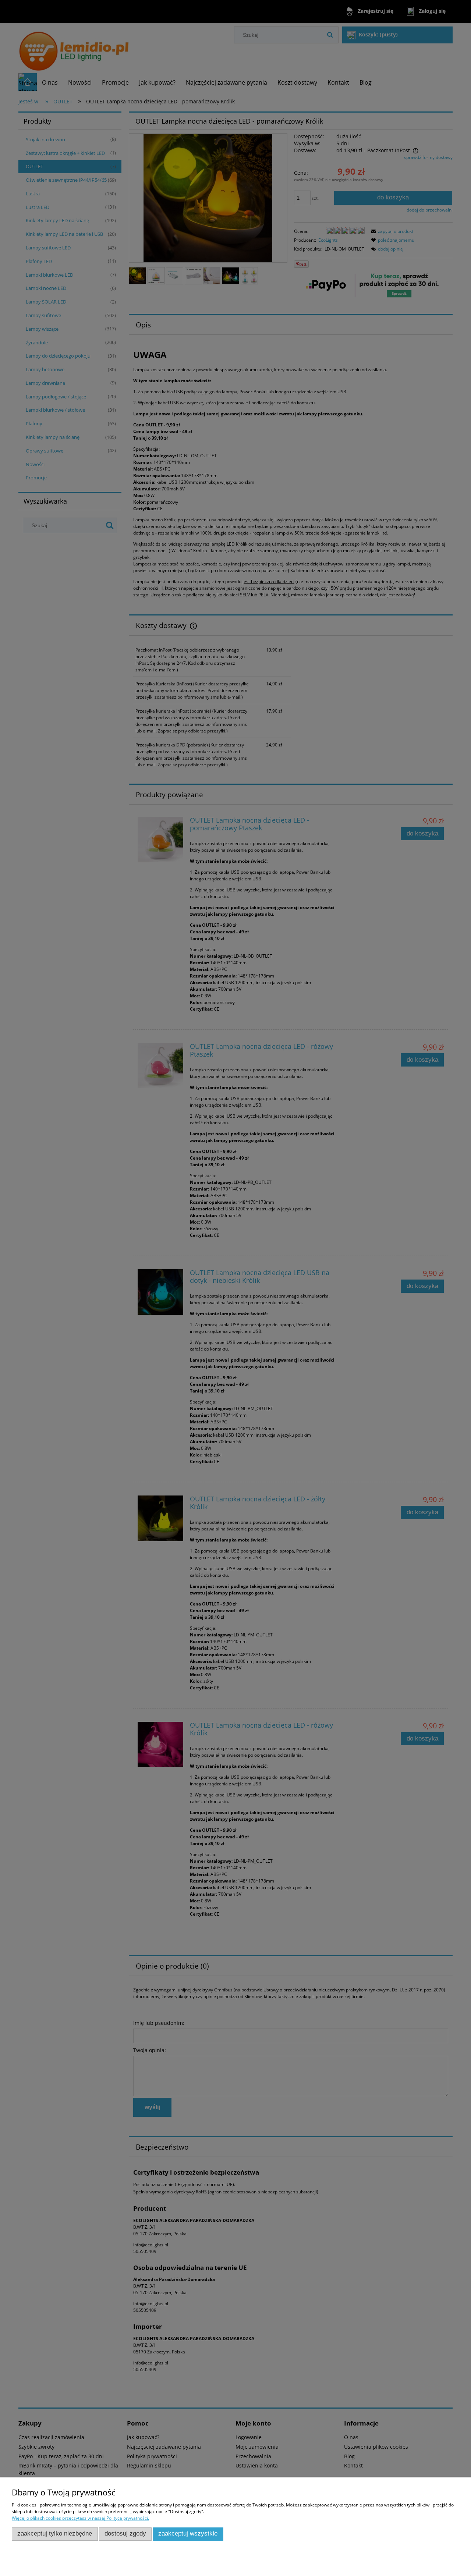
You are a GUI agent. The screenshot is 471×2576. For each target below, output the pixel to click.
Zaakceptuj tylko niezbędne (55, 2534)
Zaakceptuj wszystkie (188, 2534)
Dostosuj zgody (125, 2534)
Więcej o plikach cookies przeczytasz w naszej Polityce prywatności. (80, 2518)
